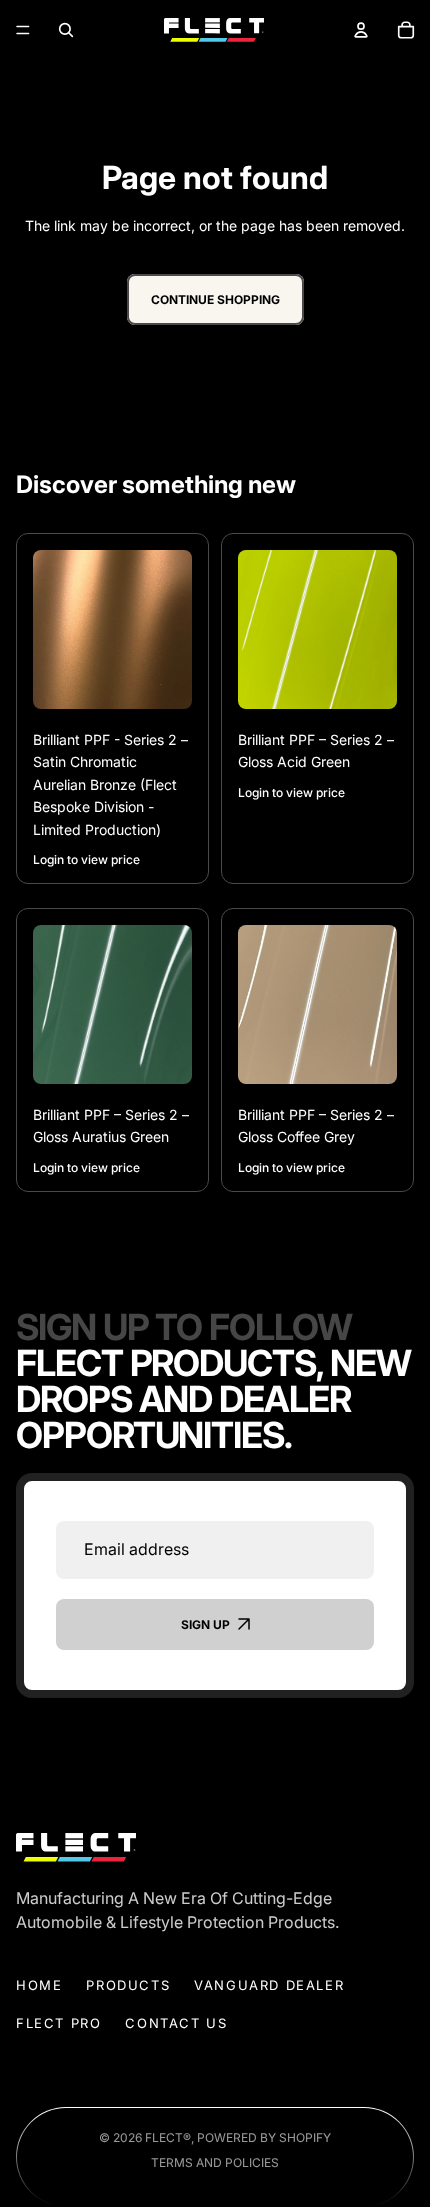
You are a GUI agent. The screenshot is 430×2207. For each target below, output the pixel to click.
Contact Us (176, 2023)
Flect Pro (58, 2023)
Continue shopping (215, 299)
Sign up (205, 1623)
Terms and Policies (215, 2162)
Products (128, 1985)
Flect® (168, 2137)
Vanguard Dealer (269, 1985)
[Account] (360, 30)
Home (39, 1985)
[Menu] (23, 30)
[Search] (66, 30)
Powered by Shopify (264, 2137)
